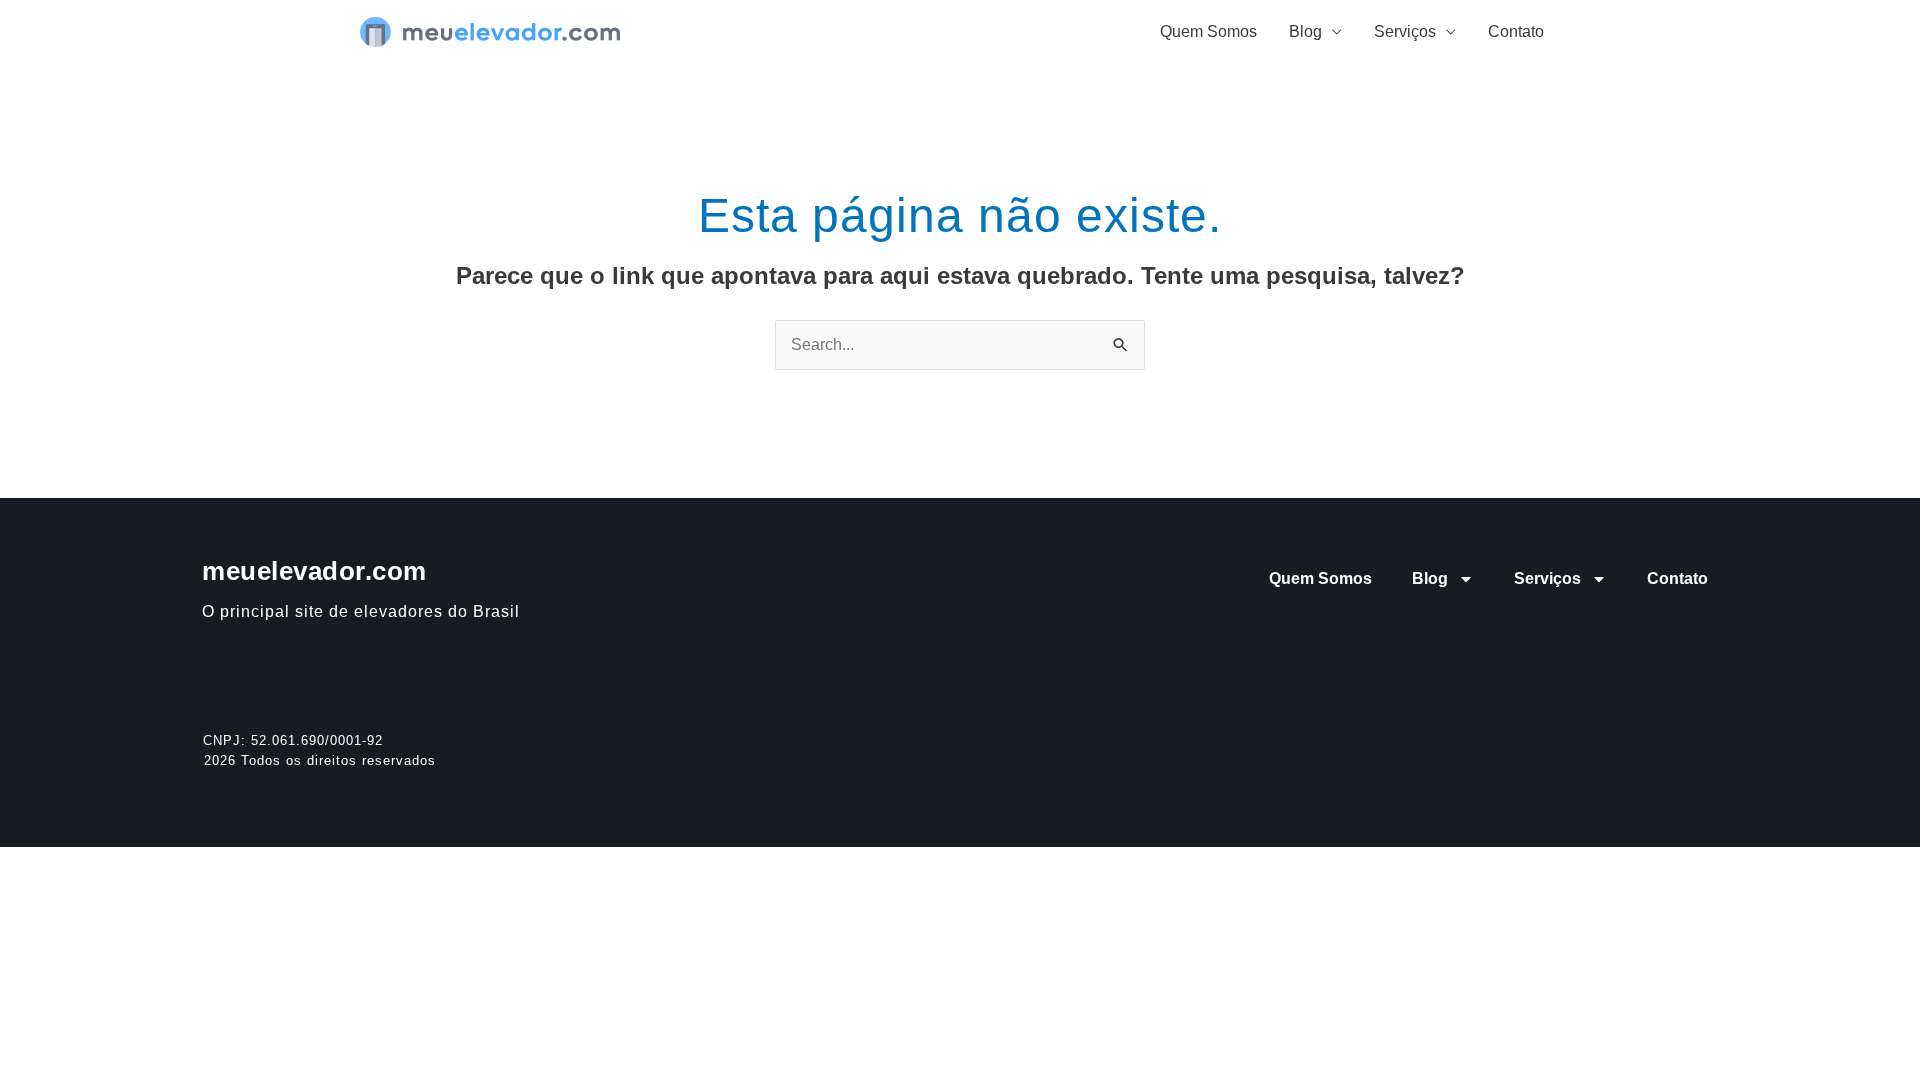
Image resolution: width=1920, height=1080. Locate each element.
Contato (1516, 31)
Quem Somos (1208, 31)
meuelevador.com (314, 571)
